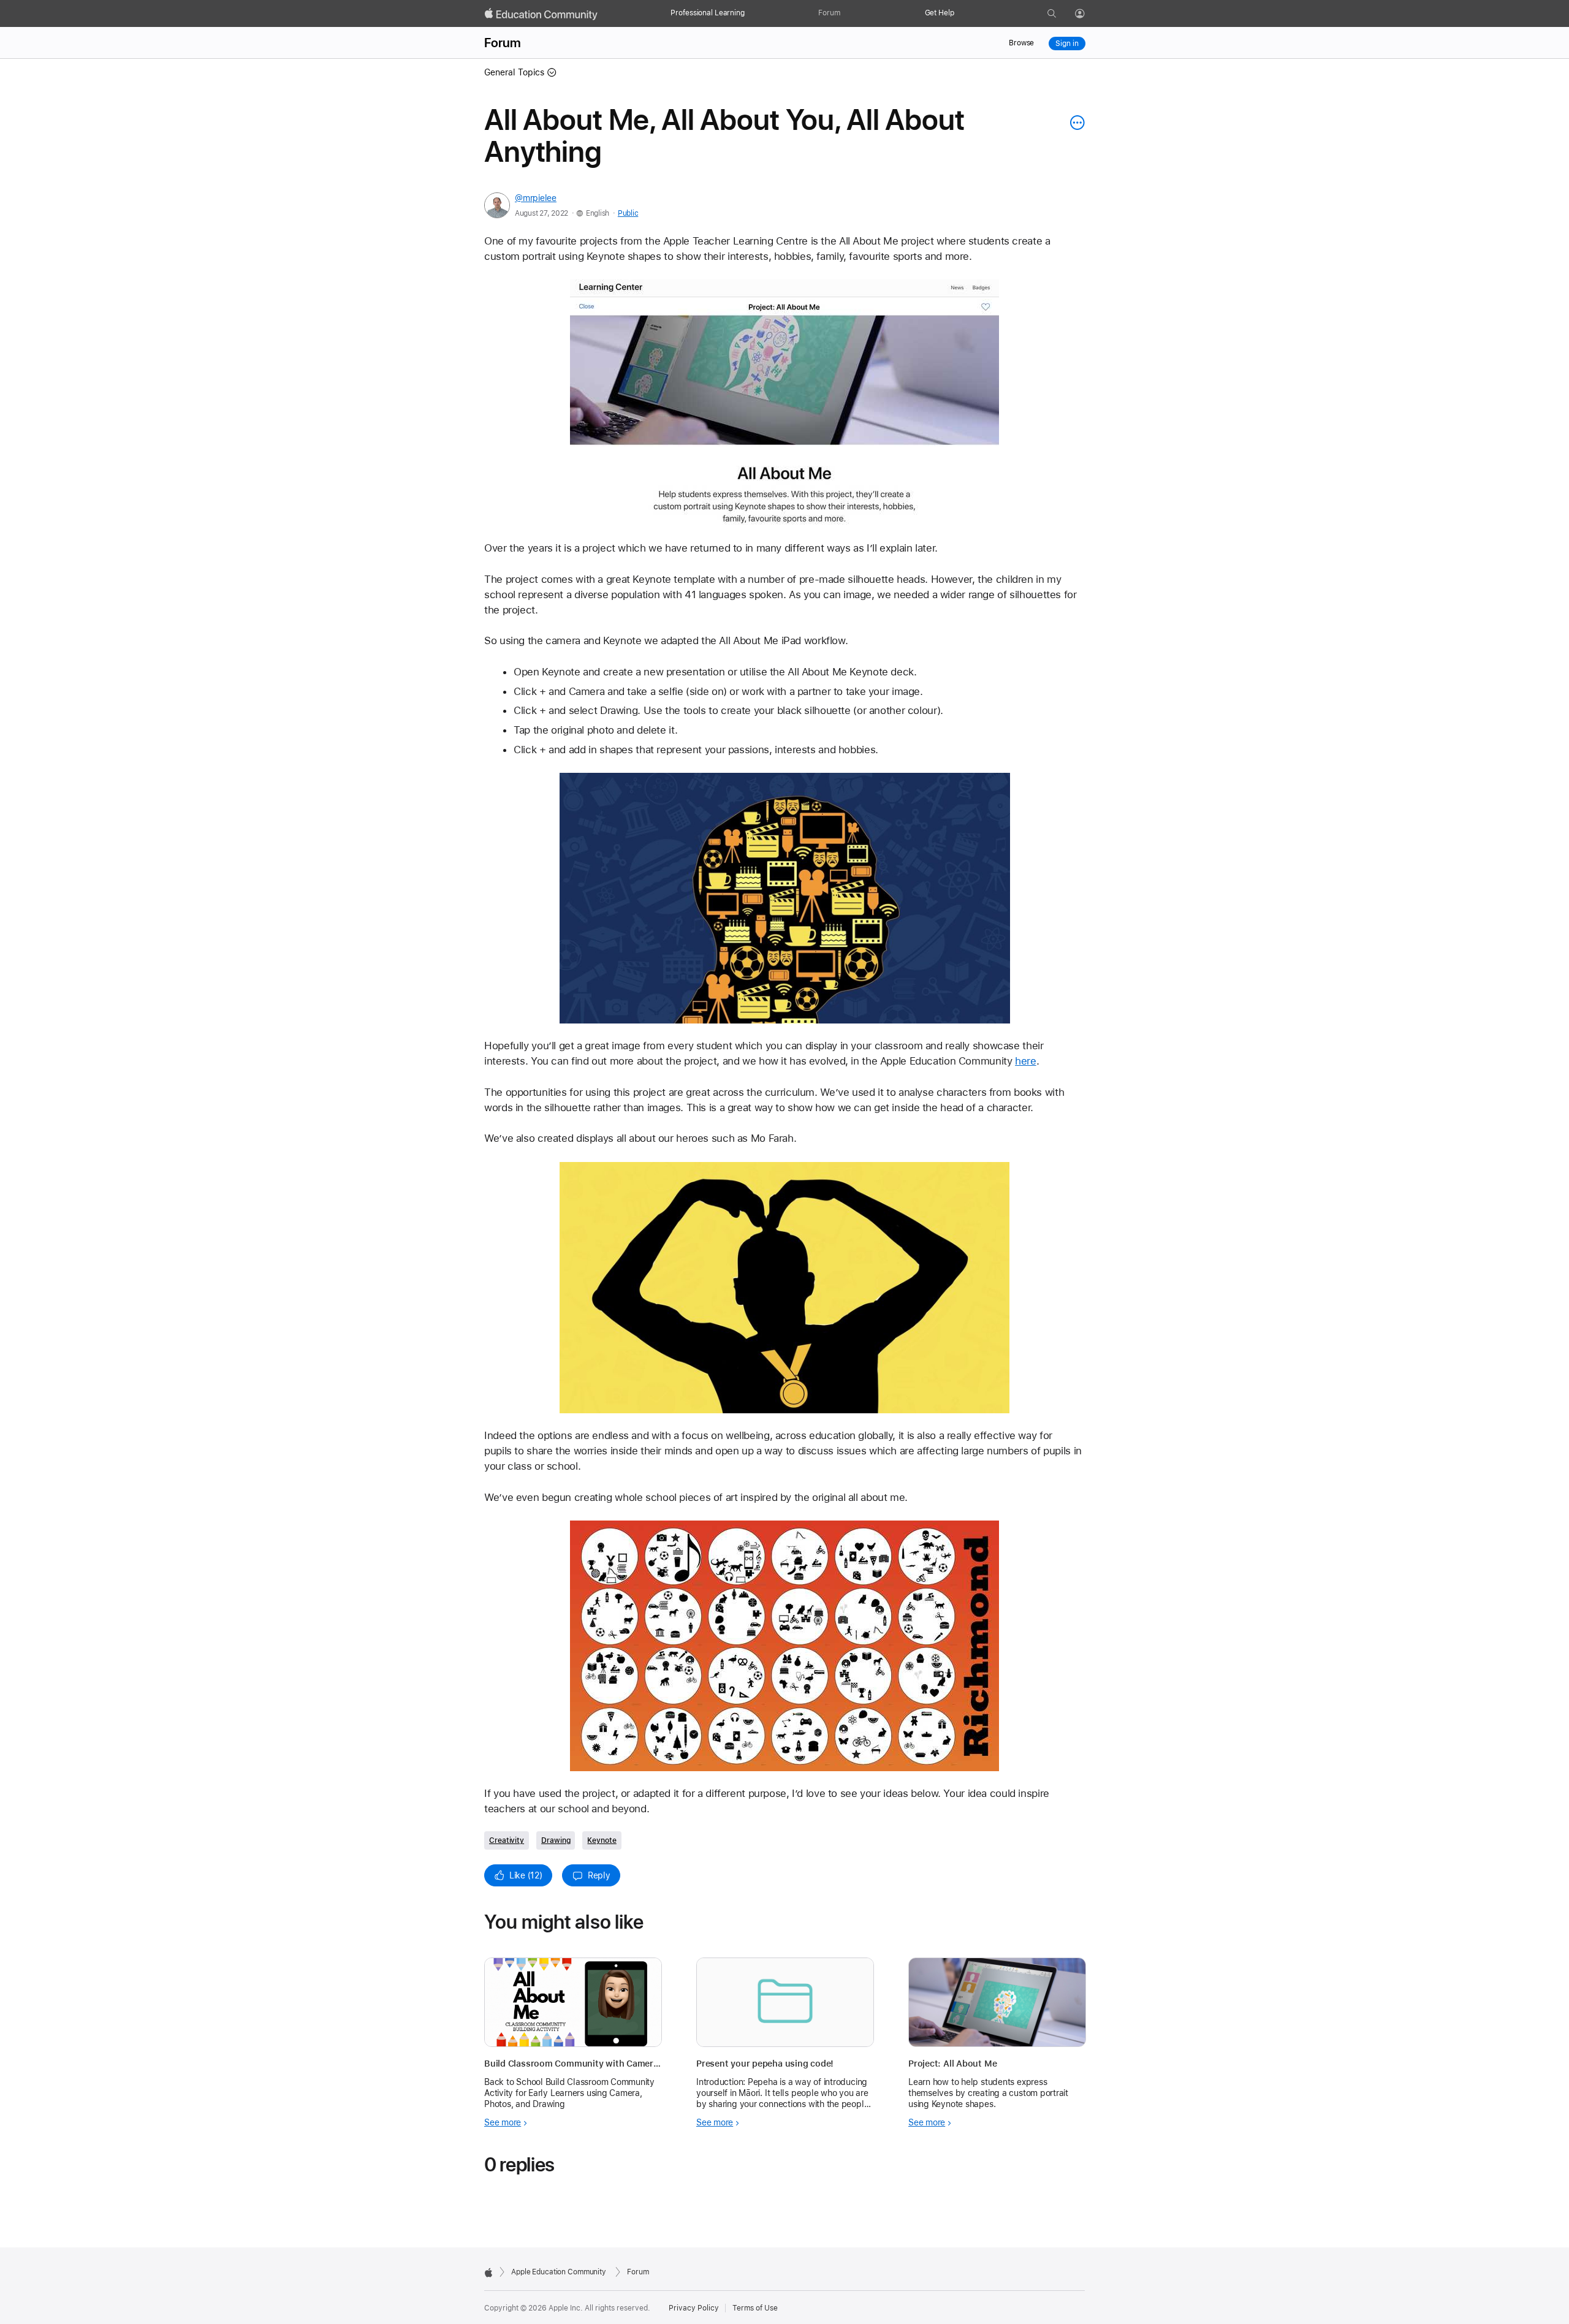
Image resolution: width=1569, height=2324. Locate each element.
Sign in (1067, 44)
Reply (599, 1875)
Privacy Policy (694, 2308)
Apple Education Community (559, 2272)
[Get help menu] (960, 13)
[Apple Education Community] (541, 14)
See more (503, 2122)
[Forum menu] (846, 13)
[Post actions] (1074, 123)
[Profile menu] (1088, 14)
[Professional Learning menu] (751, 13)
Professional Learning (707, 13)
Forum (829, 13)
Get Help (940, 13)
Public (628, 213)
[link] (784, 403)
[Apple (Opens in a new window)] (488, 2273)
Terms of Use (755, 2308)
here (1026, 1061)
